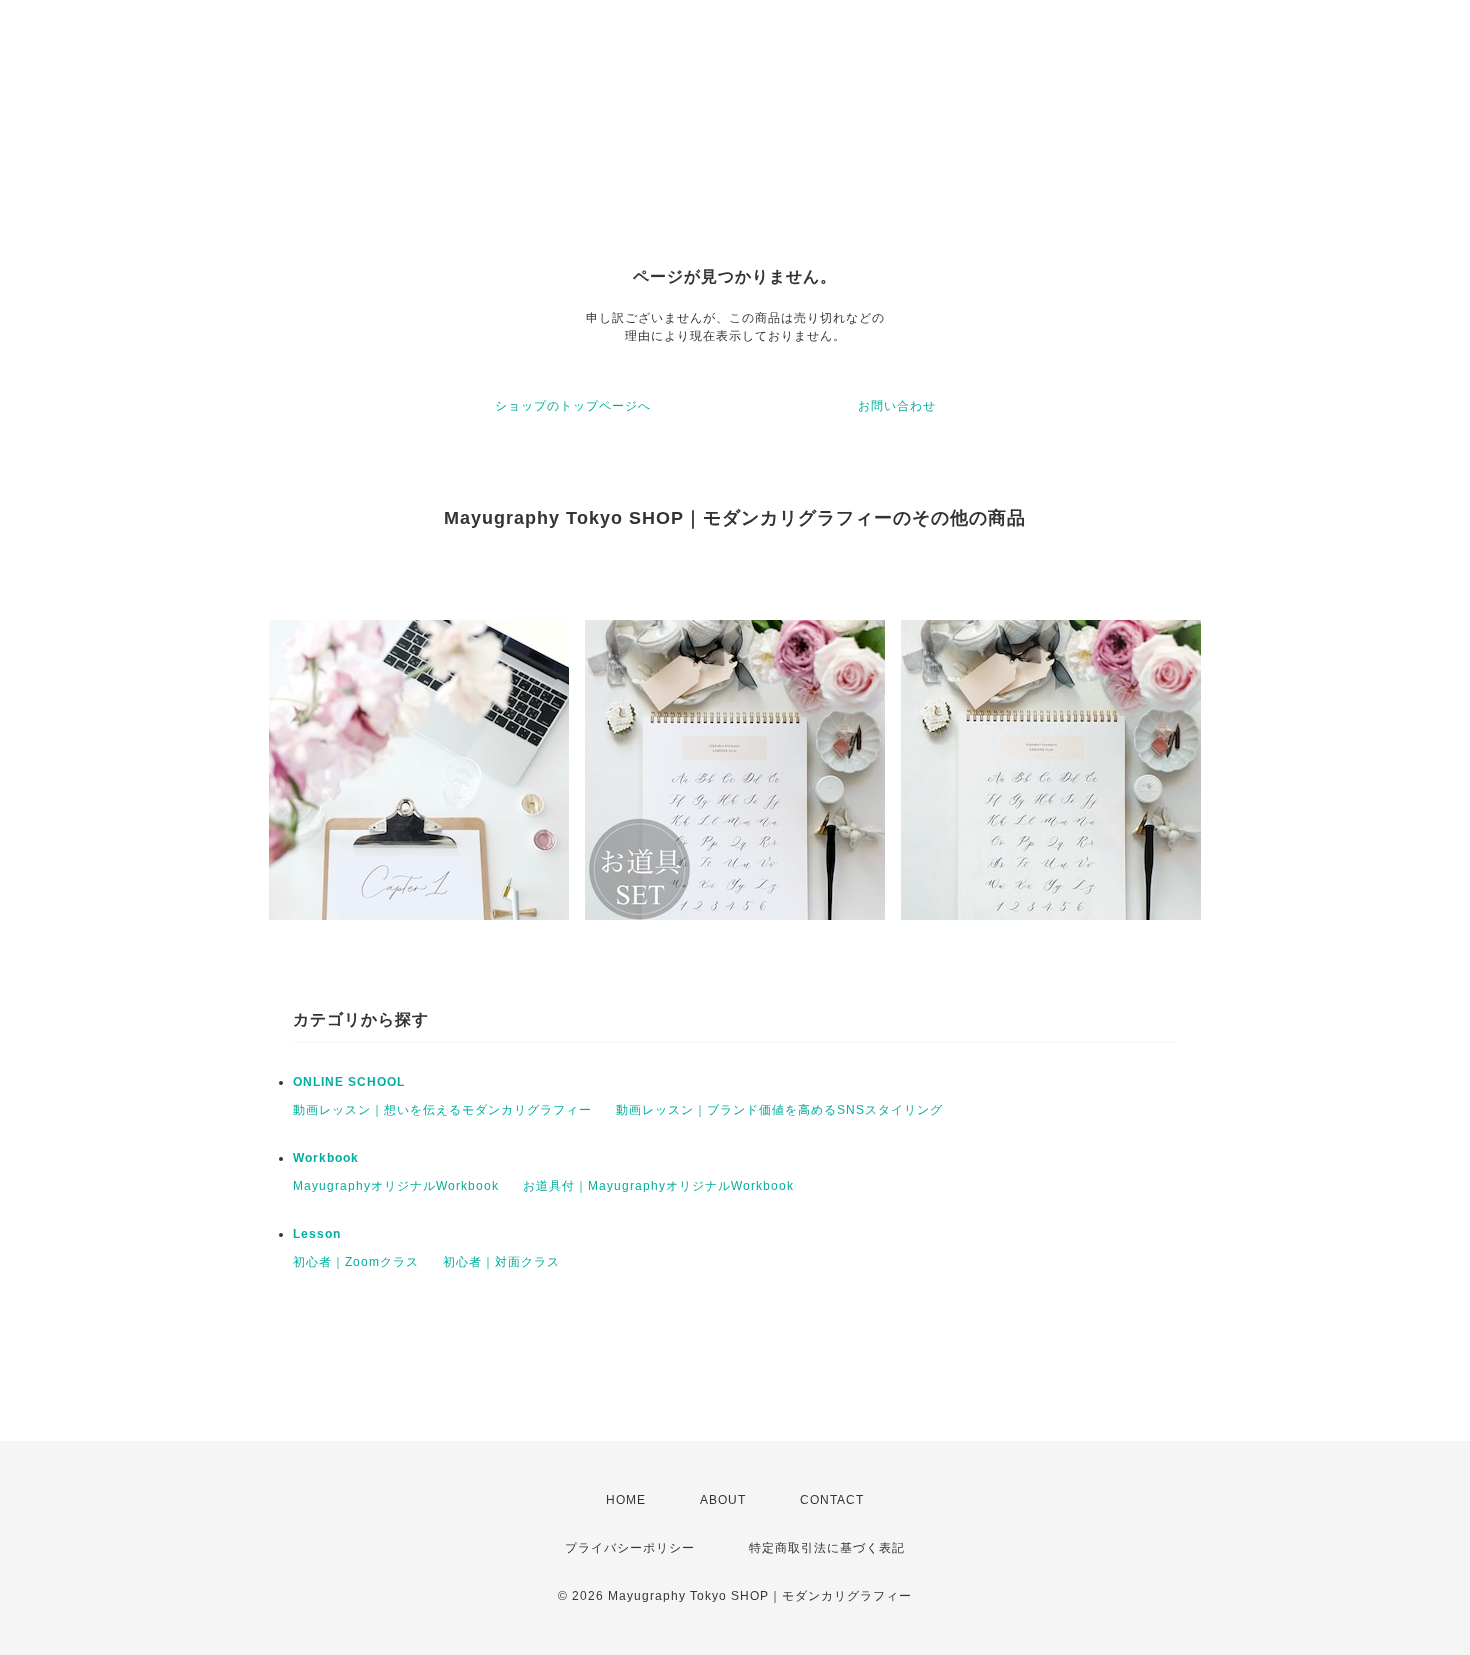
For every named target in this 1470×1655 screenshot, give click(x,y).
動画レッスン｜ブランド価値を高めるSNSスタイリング (779, 1110)
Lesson (317, 1234)
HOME (626, 1500)
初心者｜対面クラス (501, 1262)
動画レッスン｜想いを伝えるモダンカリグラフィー (442, 1110)
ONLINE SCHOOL (349, 1082)
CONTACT (832, 1500)
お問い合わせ (897, 406)
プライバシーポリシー (630, 1548)
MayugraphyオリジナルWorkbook (396, 1186)
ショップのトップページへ (573, 406)
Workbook (326, 1158)
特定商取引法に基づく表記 (827, 1548)
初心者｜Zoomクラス (356, 1262)
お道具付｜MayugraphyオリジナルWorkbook (658, 1186)
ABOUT (723, 1500)
